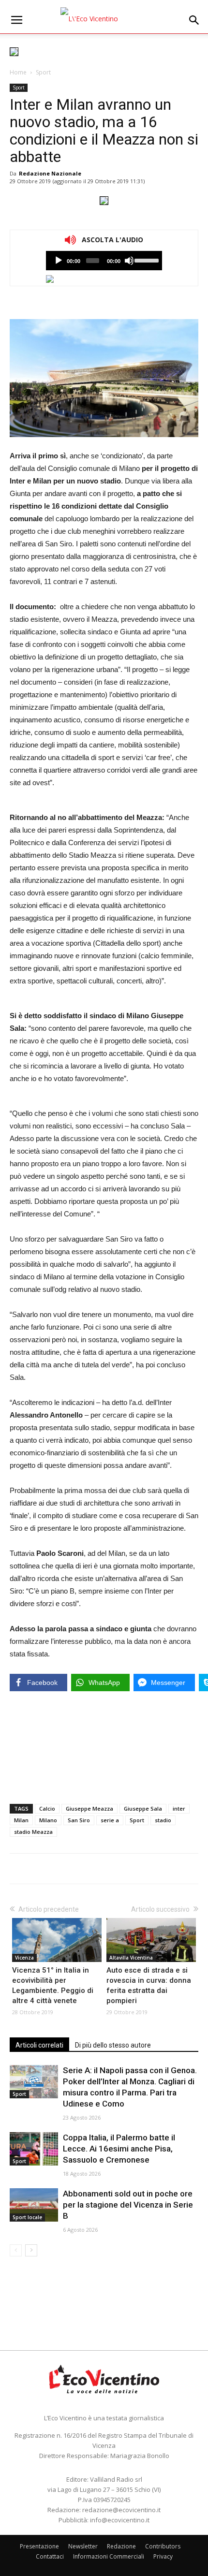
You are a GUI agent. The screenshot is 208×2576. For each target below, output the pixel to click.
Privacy (163, 2556)
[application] (104, 261)
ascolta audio (59, 261)
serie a (110, 1820)
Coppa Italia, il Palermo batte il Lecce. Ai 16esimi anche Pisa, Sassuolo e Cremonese (119, 2149)
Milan (21, 1820)
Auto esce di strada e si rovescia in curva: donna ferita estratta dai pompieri (149, 1985)
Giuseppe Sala (143, 1808)
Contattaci (50, 2556)
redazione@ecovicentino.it (121, 2510)
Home (18, 72)
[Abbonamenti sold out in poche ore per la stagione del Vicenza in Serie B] (34, 2205)
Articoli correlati (39, 2045)
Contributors (163, 2546)
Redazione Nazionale (50, 173)
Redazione (121, 2546)
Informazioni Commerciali (109, 2556)
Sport (43, 72)
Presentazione (39, 2546)
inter (179, 1808)
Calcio (47, 1808)
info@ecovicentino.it (120, 2520)
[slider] (146, 260)
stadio (163, 1820)
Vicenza (24, 1958)
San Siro (79, 1820)
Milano (48, 1820)
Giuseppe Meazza (89, 1808)
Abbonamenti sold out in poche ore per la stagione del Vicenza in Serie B (128, 2205)
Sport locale (27, 2217)
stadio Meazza (33, 1832)
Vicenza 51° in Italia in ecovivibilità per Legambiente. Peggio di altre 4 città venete (53, 1985)
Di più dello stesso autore (113, 2045)
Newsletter (83, 2546)
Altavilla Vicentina (131, 1958)
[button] (194, 20)
